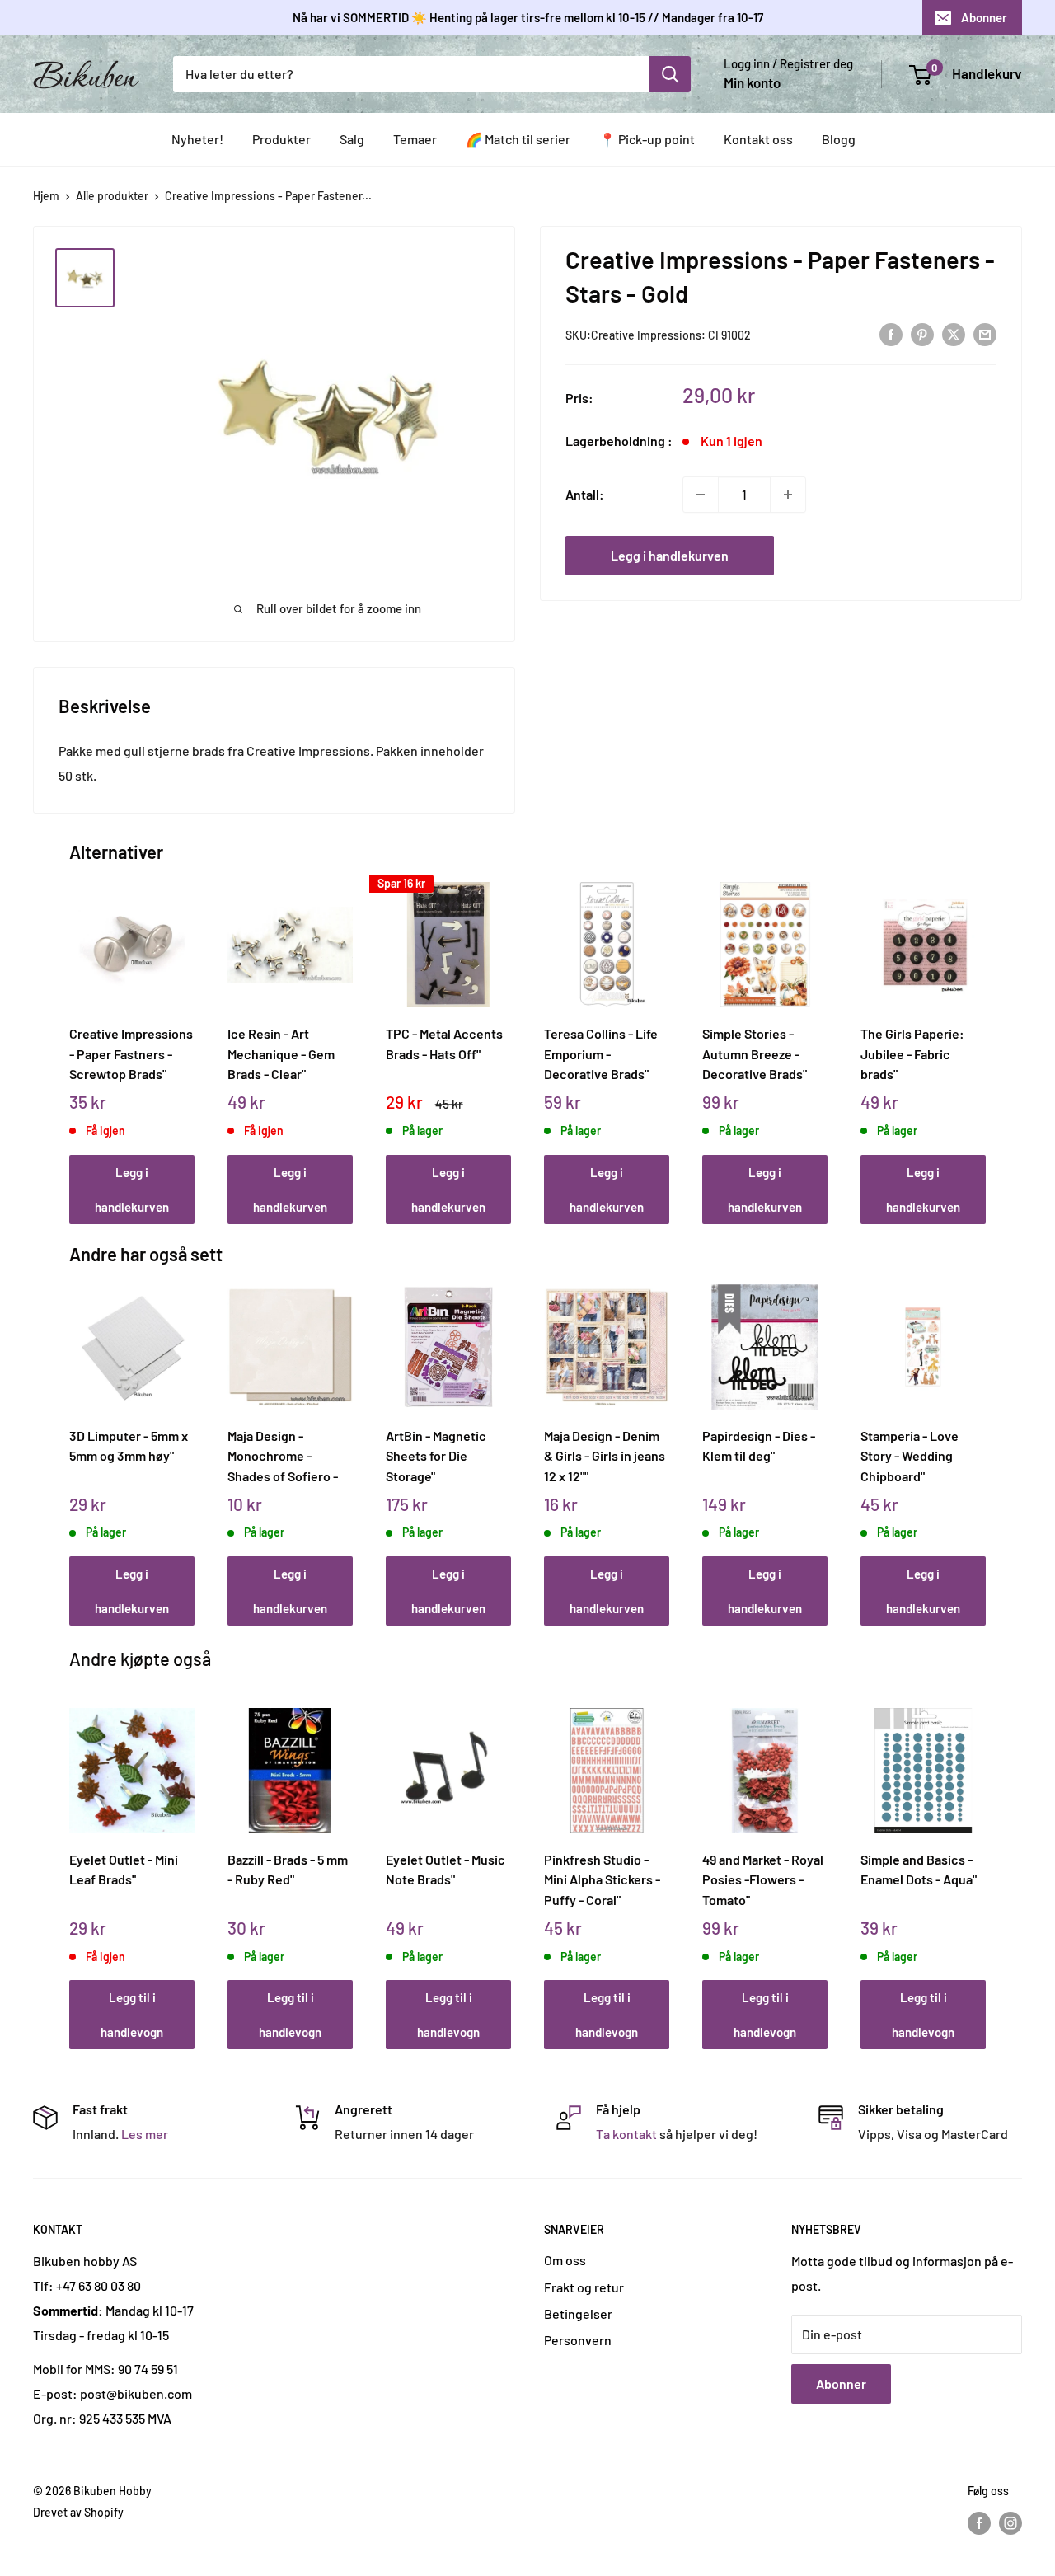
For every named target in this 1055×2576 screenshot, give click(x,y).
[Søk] (670, 74)
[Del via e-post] (985, 333)
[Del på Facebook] (891, 333)
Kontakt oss (758, 139)
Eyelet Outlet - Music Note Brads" (445, 1870)
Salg (352, 139)
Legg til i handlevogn (132, 2015)
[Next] (982, 1035)
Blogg (839, 139)
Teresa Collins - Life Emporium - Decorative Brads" (601, 1053)
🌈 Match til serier (518, 139)
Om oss (565, 2260)
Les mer (145, 2134)
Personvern (578, 2340)
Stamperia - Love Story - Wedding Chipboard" (910, 1456)
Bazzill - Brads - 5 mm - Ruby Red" (288, 1870)
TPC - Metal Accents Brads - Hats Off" (444, 1044)
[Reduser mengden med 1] (701, 495)
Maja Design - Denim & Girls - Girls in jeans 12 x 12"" (605, 1456)
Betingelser (578, 2313)
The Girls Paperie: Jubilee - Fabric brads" (912, 1053)
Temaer (415, 139)
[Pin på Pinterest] (922, 333)
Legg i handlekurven (670, 555)
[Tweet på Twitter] (954, 333)
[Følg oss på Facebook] (979, 2522)
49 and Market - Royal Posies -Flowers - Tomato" (763, 1879)
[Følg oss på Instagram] (1010, 2522)
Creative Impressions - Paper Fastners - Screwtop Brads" (131, 1053)
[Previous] (74, 1035)
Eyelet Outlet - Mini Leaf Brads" (124, 1870)
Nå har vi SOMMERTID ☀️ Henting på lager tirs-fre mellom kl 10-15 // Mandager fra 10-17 (528, 17)
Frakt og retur (584, 2287)
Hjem (46, 196)
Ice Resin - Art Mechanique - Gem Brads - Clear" (281, 1053)
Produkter (281, 139)
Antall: (585, 494)
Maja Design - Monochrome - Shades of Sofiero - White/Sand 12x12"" (283, 1456)
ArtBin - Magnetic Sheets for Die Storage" (436, 1456)
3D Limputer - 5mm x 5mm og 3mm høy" (129, 1446)
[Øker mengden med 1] (788, 495)
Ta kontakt (626, 2134)
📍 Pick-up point (647, 139)
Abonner (984, 17)
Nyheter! (197, 139)
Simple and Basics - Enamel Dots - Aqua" (919, 1870)
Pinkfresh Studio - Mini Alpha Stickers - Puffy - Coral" (602, 1879)
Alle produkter (112, 196)
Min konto (752, 82)
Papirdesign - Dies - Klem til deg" (759, 1446)
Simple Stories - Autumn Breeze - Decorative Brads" (755, 1053)
